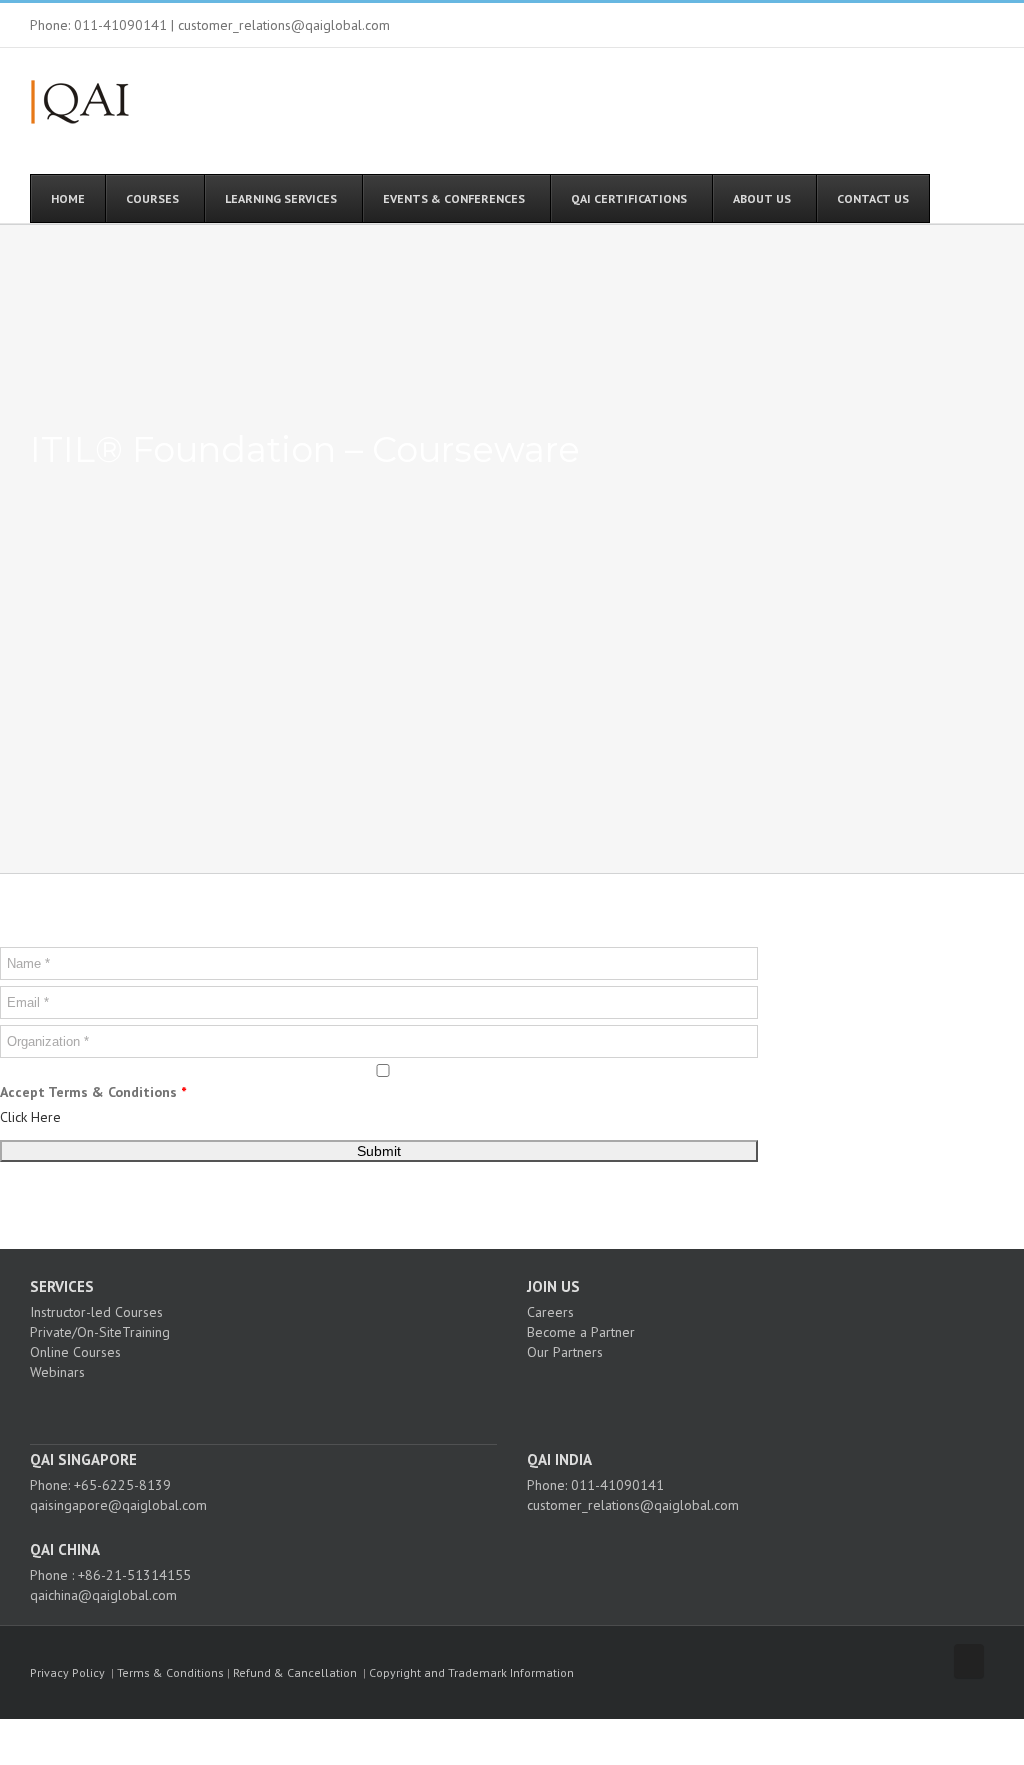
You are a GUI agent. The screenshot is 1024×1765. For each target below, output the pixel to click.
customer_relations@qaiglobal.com (633, 1505)
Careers (550, 1312)
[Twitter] (258, 1407)
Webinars (57, 1372)
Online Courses (75, 1352)
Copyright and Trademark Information (471, 1672)
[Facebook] (231, 1407)
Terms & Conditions (170, 1672)
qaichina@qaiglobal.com (103, 1595)
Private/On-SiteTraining (100, 1332)
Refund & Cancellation (295, 1672)
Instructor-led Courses (96, 1312)
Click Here (30, 1117)
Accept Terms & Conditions (93, 1092)
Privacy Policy (67, 1672)
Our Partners (565, 1352)
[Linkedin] (285, 1407)
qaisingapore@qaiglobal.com (118, 1505)
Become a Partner (581, 1332)
